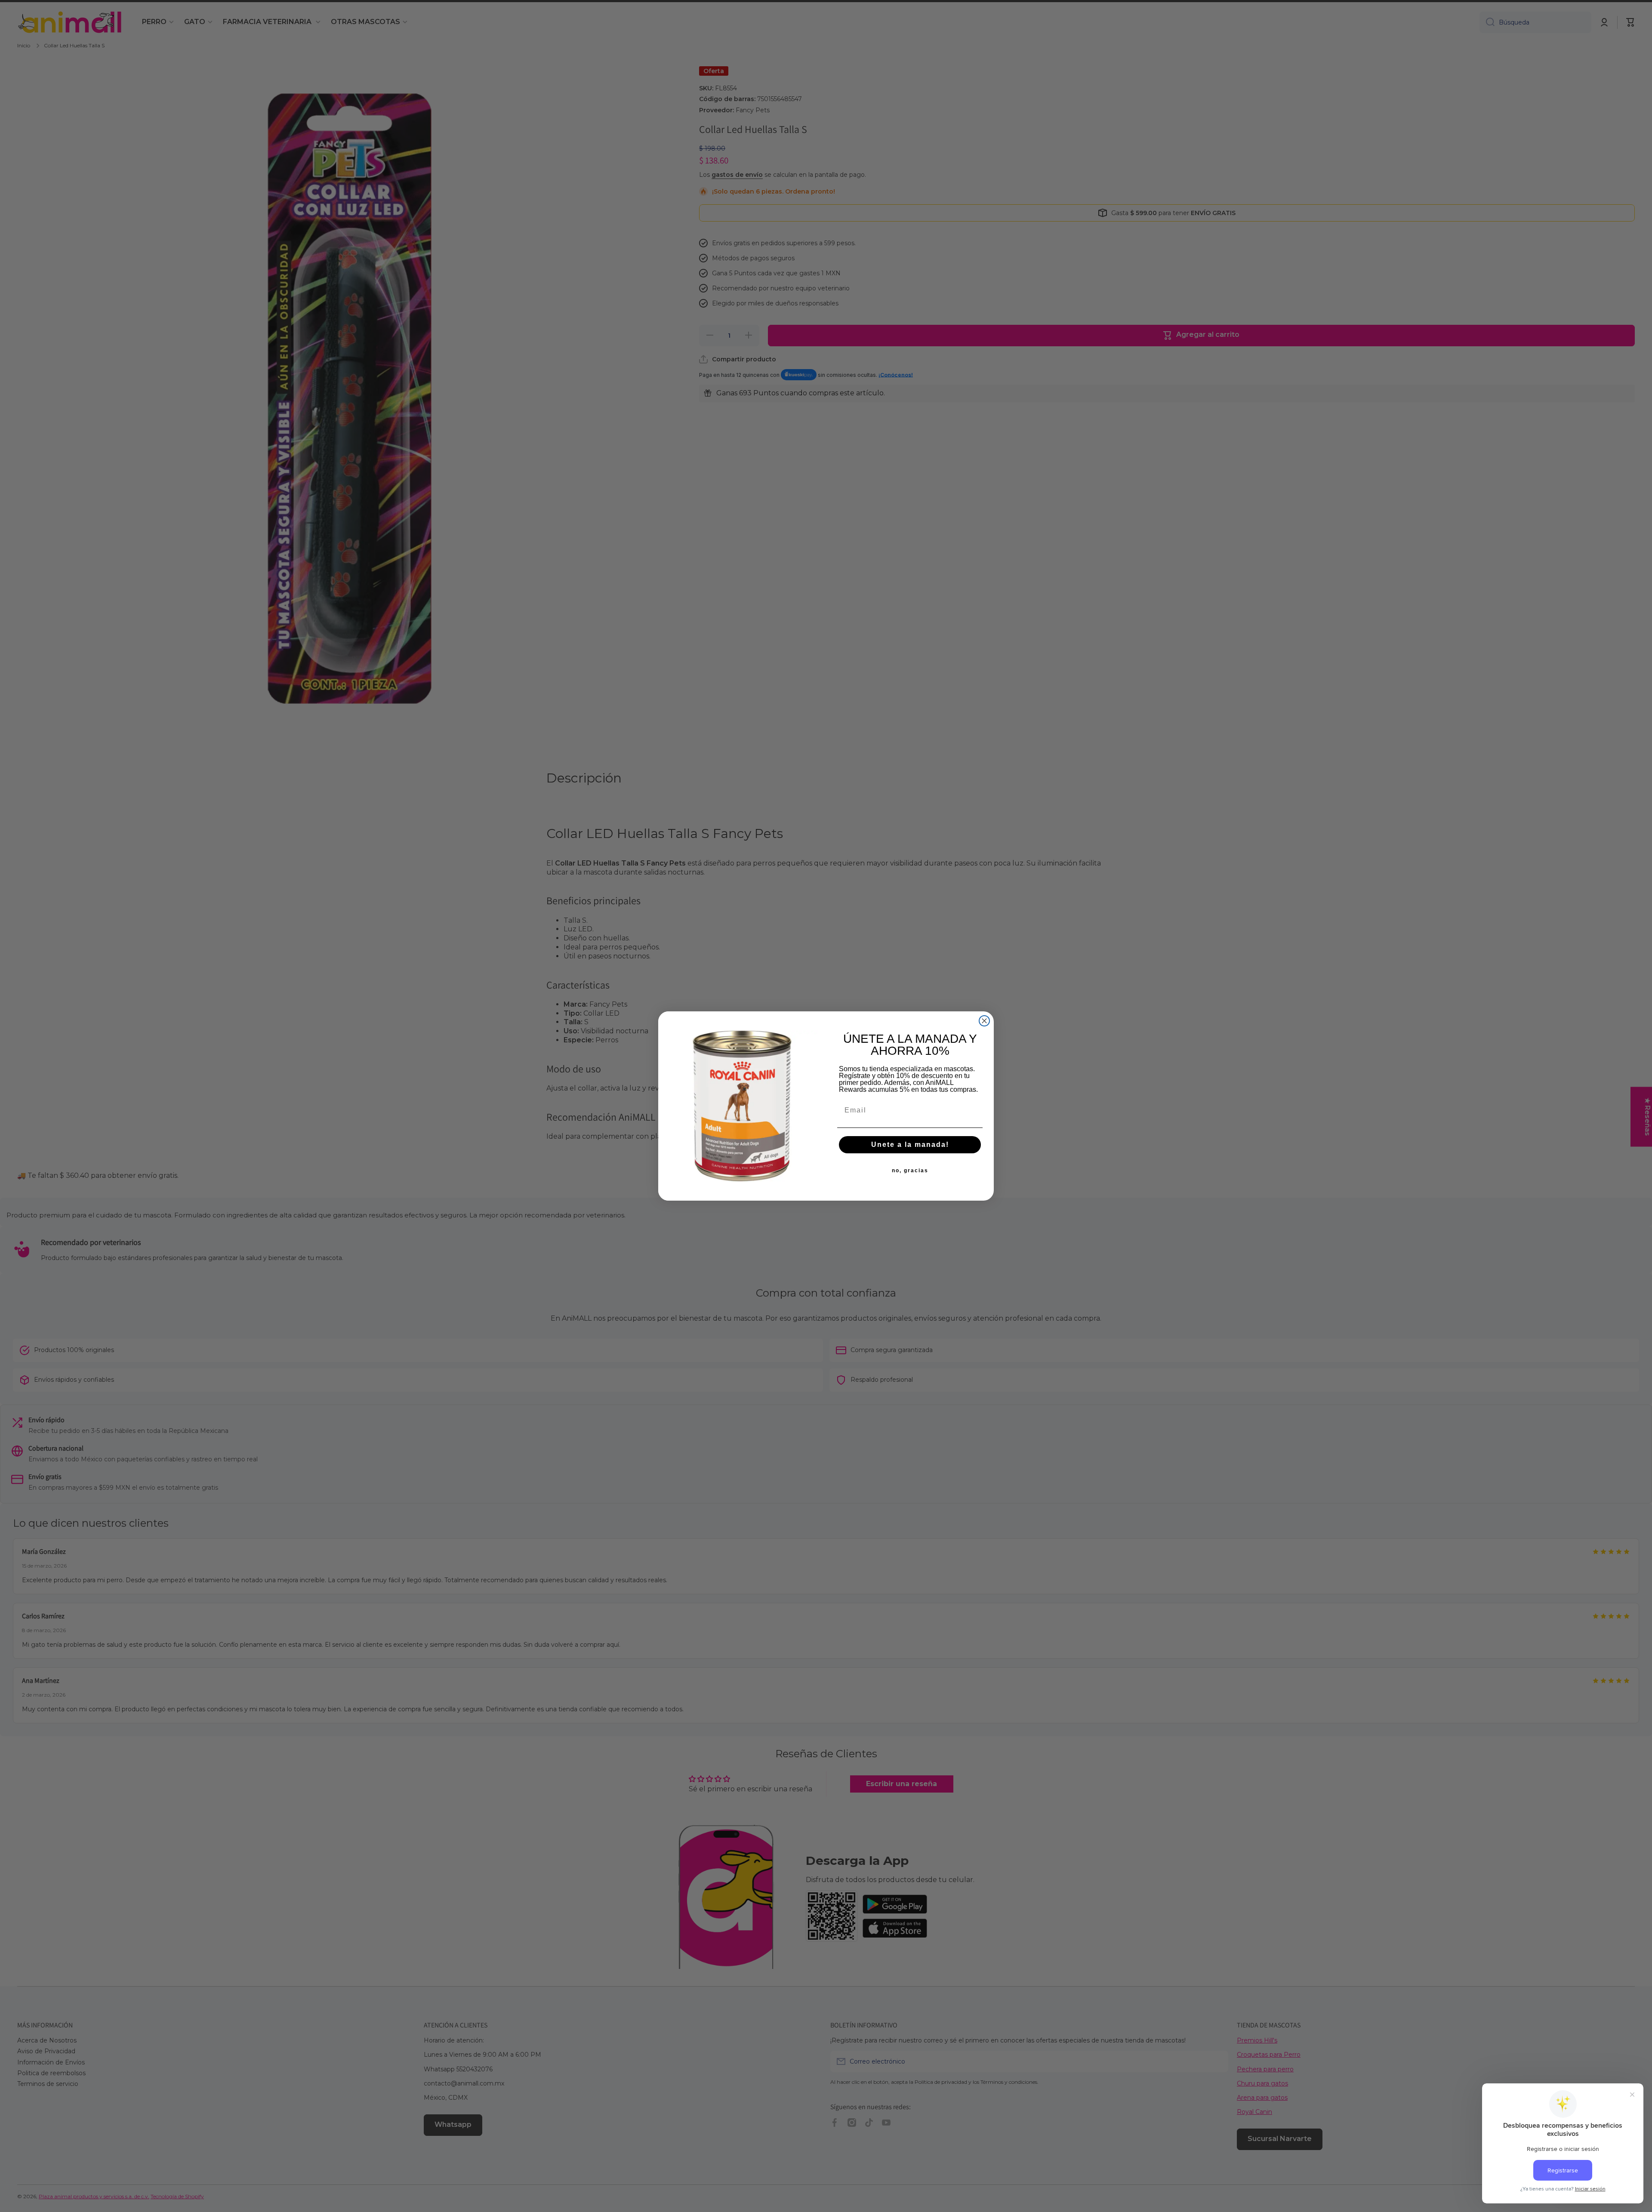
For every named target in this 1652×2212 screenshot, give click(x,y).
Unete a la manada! (910, 1145)
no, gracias (910, 1171)
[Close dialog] (984, 1021)
